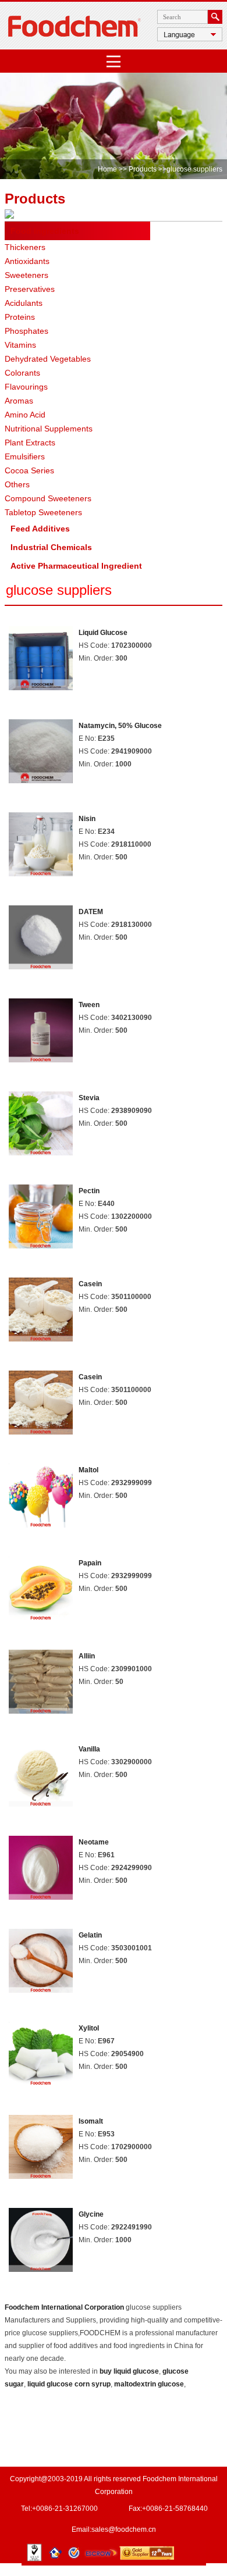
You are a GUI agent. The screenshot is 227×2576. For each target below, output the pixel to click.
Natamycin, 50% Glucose (120, 726)
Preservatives (30, 289)
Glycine (91, 2214)
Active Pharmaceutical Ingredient (76, 566)
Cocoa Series (29, 470)
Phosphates (26, 331)
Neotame (94, 1842)
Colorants (22, 373)
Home (107, 169)
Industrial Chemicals (51, 547)
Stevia (89, 1098)
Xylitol (89, 2028)
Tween (89, 1005)
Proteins (20, 317)
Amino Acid (25, 415)
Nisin (87, 819)
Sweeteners (26, 275)
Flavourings (26, 387)
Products (143, 169)
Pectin (89, 1191)
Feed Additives (40, 529)
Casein (90, 1284)
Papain (90, 1563)
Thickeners (25, 247)
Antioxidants (27, 261)
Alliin (87, 1656)
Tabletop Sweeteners (43, 512)
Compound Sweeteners (48, 498)
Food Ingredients (45, 231)
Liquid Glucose (103, 633)
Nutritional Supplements (49, 429)
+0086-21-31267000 (65, 2509)
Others (17, 484)
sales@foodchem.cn (124, 2529)
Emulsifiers (25, 456)
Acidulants (24, 303)
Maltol (88, 1470)
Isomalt (91, 2121)
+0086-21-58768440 (175, 2509)
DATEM (91, 912)
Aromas (19, 401)
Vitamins (20, 345)
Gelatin (90, 1935)
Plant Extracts (30, 443)
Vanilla (89, 1749)
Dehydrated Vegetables (48, 359)
